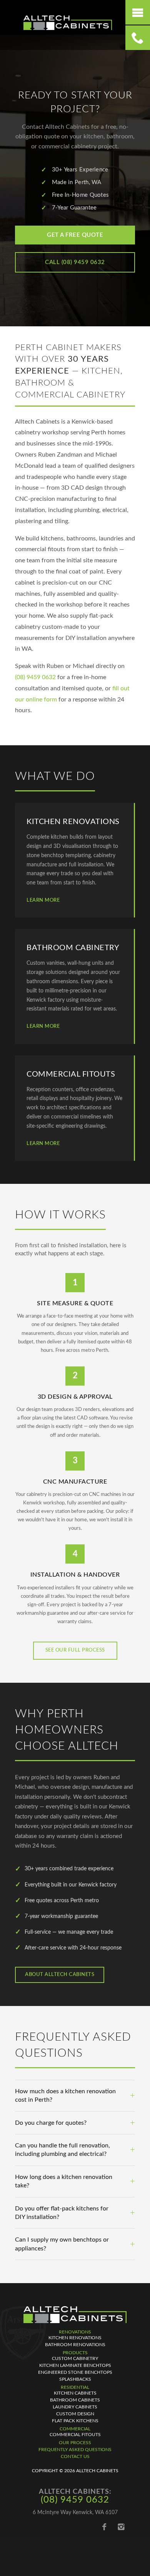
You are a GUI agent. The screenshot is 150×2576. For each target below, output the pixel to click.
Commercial (75, 2429)
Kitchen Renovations (75, 2338)
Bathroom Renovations (75, 2345)
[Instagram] (121, 2527)
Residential (75, 2387)
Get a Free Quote (75, 235)
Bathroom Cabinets (75, 2400)
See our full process (75, 1650)
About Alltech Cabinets (60, 1975)
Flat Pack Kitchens (75, 2421)
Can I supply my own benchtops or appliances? (62, 2244)
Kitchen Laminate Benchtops (75, 2365)
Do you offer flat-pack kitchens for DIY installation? (62, 2213)
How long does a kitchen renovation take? (64, 2181)
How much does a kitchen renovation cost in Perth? (65, 2096)
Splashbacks (75, 2379)
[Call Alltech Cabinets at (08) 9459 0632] (138, 38)
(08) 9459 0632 (35, 677)
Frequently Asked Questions (75, 2450)
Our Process (75, 2443)
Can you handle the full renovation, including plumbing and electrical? (62, 2150)
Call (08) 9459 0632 (75, 262)
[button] (138, 12)
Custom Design (75, 2414)
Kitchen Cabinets (75, 2393)
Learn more (43, 900)
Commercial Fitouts (75, 2435)
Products (75, 2353)
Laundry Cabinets (75, 2407)
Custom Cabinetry (75, 2358)
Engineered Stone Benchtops (75, 2372)
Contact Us (75, 2456)
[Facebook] (104, 2527)
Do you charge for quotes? (51, 2123)
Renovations (75, 2332)
